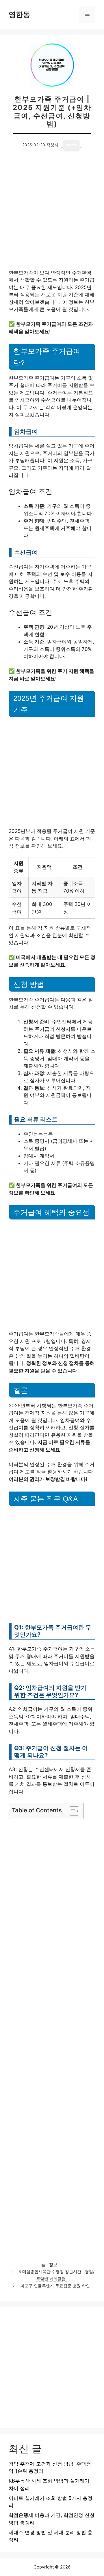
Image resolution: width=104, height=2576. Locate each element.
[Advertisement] (52, 215)
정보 (53, 2265)
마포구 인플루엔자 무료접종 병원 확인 (55, 2286)
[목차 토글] (71, 1811)
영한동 (19, 14)
